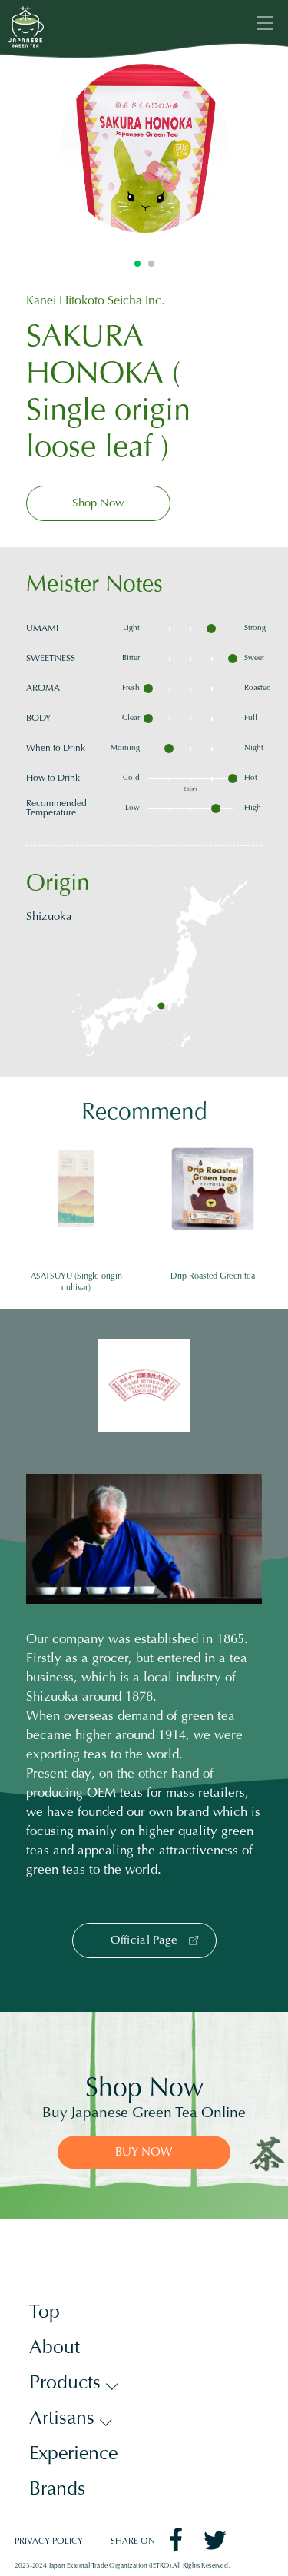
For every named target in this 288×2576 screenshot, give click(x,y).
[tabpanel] (144, 148)
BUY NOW (144, 2153)
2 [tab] (151, 264)
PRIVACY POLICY (49, 2542)
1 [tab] (137, 264)
